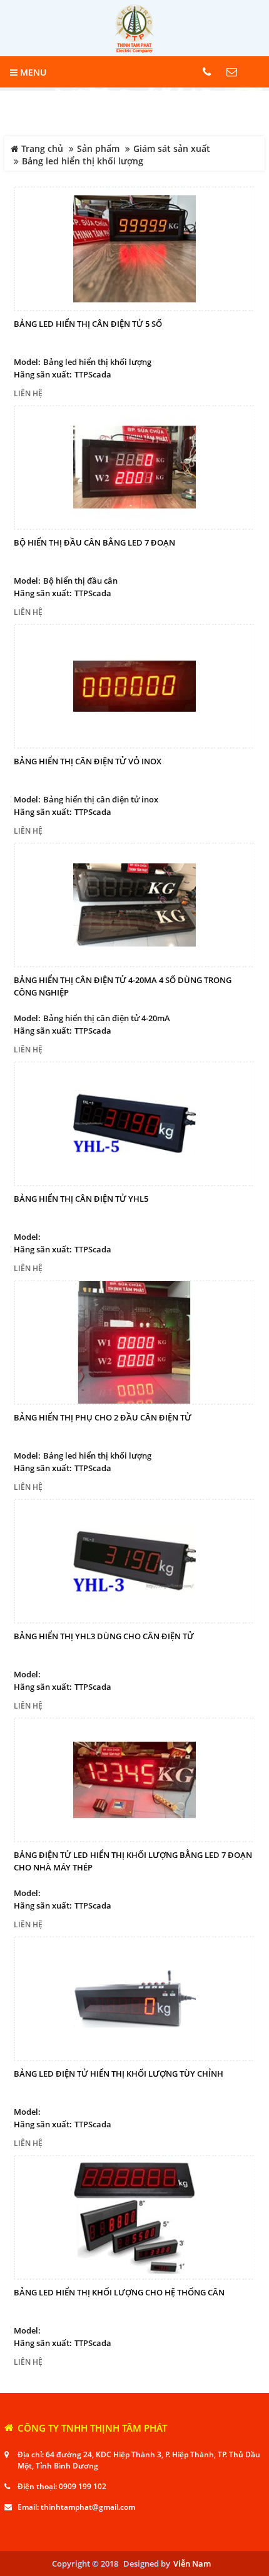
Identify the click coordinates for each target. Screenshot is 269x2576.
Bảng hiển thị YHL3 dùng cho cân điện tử (104, 1636)
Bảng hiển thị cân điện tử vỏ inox (88, 761)
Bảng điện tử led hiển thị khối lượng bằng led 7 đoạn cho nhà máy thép (133, 1861)
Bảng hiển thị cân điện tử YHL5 (81, 1199)
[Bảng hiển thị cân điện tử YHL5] (134, 1124)
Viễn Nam (192, 2564)
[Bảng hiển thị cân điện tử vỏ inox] (134, 686)
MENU (32, 72)
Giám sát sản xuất (172, 149)
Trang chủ (41, 149)
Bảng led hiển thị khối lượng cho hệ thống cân (119, 2292)
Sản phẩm (98, 149)
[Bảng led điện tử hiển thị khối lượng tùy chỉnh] (134, 1999)
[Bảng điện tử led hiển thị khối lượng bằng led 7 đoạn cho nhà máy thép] (134, 1780)
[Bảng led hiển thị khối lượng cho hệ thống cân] (134, 2217)
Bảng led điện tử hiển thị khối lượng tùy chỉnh (119, 2074)
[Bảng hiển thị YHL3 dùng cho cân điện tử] (134, 1561)
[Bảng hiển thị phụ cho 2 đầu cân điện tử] (134, 1342)
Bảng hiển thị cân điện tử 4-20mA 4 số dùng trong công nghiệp (123, 986)
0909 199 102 (83, 2486)
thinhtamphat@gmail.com (88, 2507)
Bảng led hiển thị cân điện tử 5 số (88, 324)
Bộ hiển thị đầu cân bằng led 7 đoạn (94, 542)
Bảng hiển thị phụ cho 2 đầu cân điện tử (103, 1417)
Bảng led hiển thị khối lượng (83, 161)
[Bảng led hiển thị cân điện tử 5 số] (134, 249)
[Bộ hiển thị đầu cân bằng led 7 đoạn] (134, 467)
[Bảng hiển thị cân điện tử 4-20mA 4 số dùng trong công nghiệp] (134, 905)
